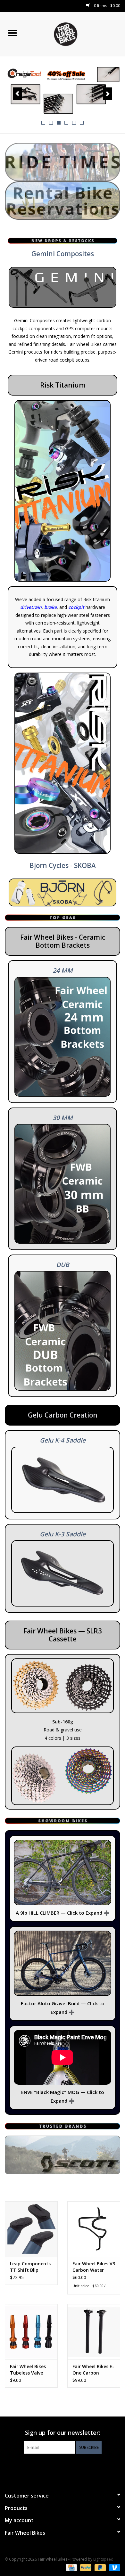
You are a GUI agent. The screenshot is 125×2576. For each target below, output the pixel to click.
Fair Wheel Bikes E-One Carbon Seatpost (93, 2370)
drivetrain (31, 607)
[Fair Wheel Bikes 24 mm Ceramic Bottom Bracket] (63, 1037)
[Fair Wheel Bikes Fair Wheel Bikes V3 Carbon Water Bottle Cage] (94, 2229)
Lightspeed (103, 2559)
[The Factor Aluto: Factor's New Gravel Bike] (63, 1963)
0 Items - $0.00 (107, 6)
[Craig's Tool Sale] (63, 90)
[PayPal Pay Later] (100, 2567)
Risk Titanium (63, 385)
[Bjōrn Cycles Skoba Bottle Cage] (63, 892)
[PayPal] (85, 2567)
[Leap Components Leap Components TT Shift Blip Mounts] (31, 2229)
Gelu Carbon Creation (63, 1415)
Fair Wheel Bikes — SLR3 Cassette (63, 1635)
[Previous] (17, 94)
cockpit (76, 607)
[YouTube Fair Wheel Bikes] (63, 2467)
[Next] (108, 94)
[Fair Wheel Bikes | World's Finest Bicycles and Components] (75, 33)
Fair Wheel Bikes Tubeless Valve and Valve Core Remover (28, 2370)
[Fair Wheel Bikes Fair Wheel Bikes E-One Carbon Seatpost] (94, 2332)
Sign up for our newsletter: (63, 2433)
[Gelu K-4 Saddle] (63, 1480)
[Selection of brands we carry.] (63, 2155)
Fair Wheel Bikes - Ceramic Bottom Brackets (63, 941)
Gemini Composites (63, 254)
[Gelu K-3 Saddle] (63, 1573)
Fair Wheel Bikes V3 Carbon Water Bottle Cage (94, 2267)
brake (50, 607)
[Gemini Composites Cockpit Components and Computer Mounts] (63, 287)
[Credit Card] (71, 2567)
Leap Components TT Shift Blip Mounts (30, 2267)
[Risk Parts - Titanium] (63, 763)
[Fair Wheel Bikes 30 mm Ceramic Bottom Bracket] (63, 1184)
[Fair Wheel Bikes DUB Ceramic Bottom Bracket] (63, 1331)
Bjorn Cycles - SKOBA (63, 865)
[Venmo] (113, 2567)
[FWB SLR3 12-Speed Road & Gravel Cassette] (63, 1686)
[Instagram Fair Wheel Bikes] (74, 2467)
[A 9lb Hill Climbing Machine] (63, 1873)
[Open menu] (13, 33)
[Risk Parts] (63, 491)
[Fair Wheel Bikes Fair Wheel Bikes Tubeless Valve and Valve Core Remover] (31, 2332)
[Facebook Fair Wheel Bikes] (51, 2467)
